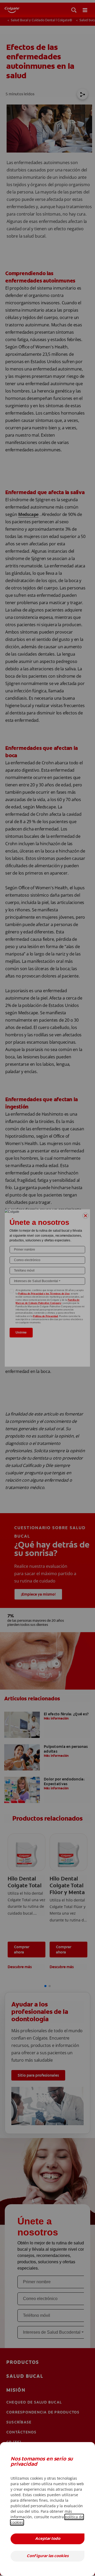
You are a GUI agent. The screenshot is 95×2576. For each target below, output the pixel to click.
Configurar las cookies (48, 2556)
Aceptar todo (48, 2539)
